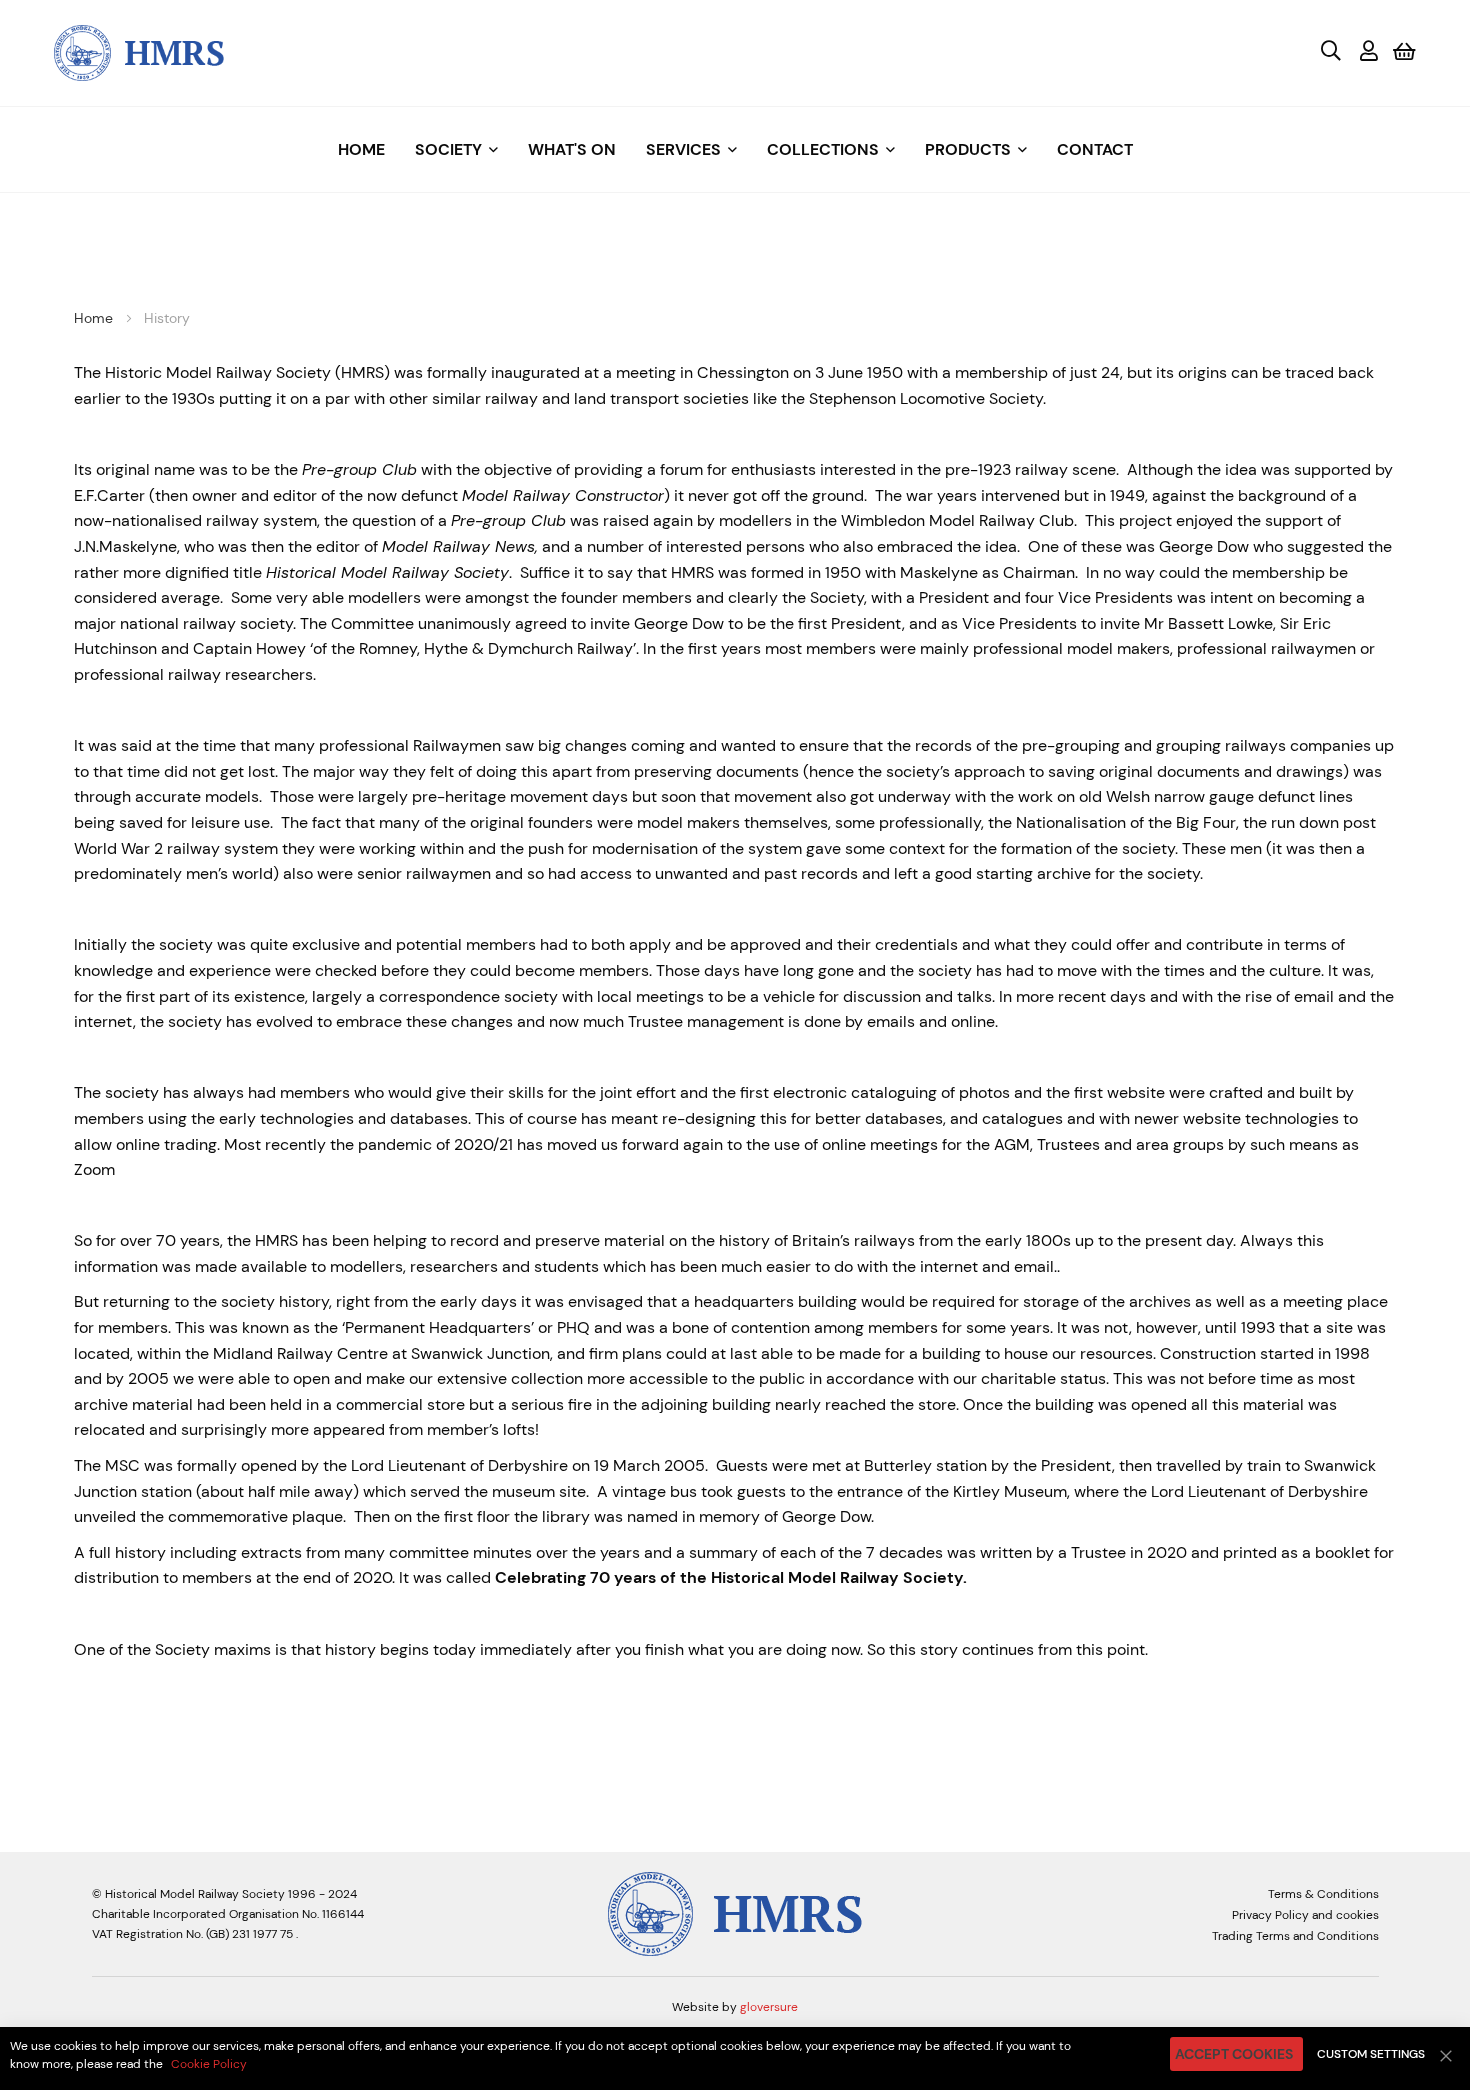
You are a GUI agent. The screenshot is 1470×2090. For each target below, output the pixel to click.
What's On (572, 149)
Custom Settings (1371, 2054)
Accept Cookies (1234, 2054)
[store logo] (139, 51)
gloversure (769, 2007)
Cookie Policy (209, 2064)
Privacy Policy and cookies (1305, 1915)
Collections (823, 149)
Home (361, 149)
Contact (1095, 149)
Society (448, 149)
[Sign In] (1369, 52)
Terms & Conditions (1323, 1894)
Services (683, 149)
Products (968, 149)
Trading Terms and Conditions (1295, 1936)
